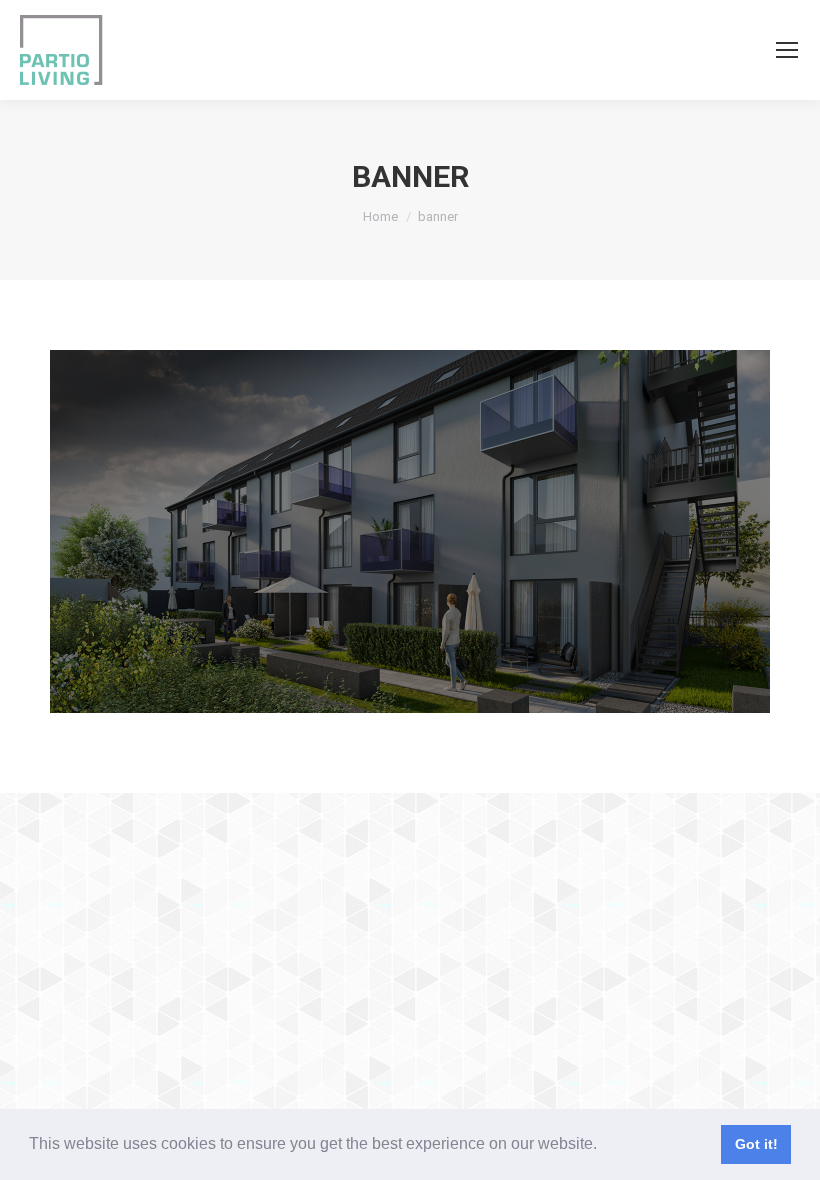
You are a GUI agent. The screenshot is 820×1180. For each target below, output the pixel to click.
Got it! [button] (756, 1144)
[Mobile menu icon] (787, 50)
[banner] (410, 531)
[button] (604, 1146)
